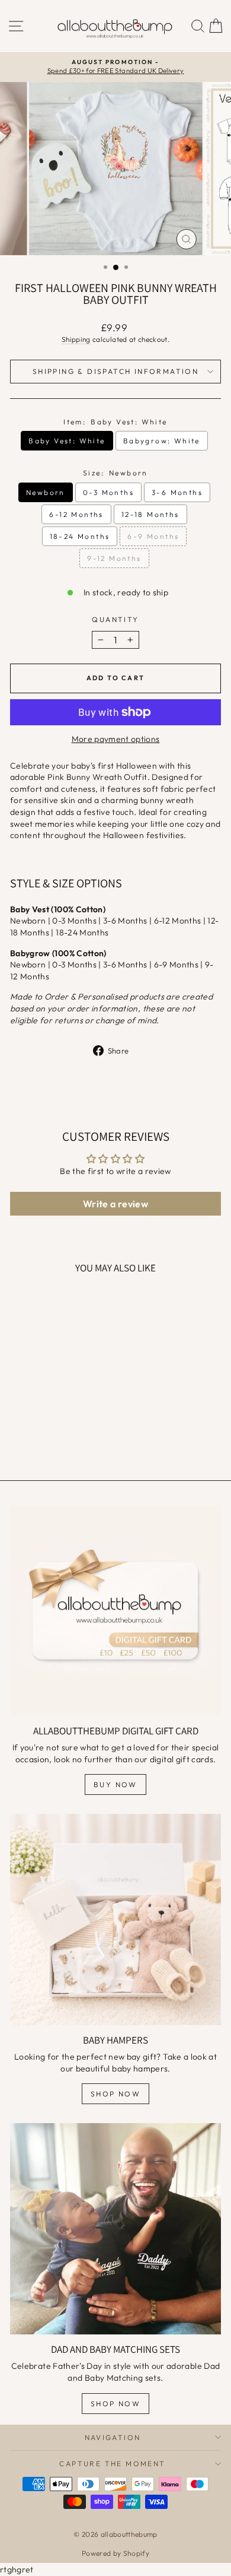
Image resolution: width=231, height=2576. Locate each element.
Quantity (115, 619)
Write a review (115, 1204)
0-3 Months (108, 492)
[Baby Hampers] (115, 1920)
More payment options (116, 739)
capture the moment (112, 2464)
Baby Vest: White (67, 441)
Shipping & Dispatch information (115, 371)
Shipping (76, 339)
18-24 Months (80, 536)
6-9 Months (153, 536)
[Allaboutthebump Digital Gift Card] (115, 1610)
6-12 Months (76, 514)
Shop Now (115, 2094)
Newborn (46, 492)
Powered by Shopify (115, 2553)
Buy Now (115, 1785)
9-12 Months (114, 558)
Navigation (113, 2437)
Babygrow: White (162, 441)
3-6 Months (177, 492)
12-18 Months (150, 514)
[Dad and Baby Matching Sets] (115, 2229)
